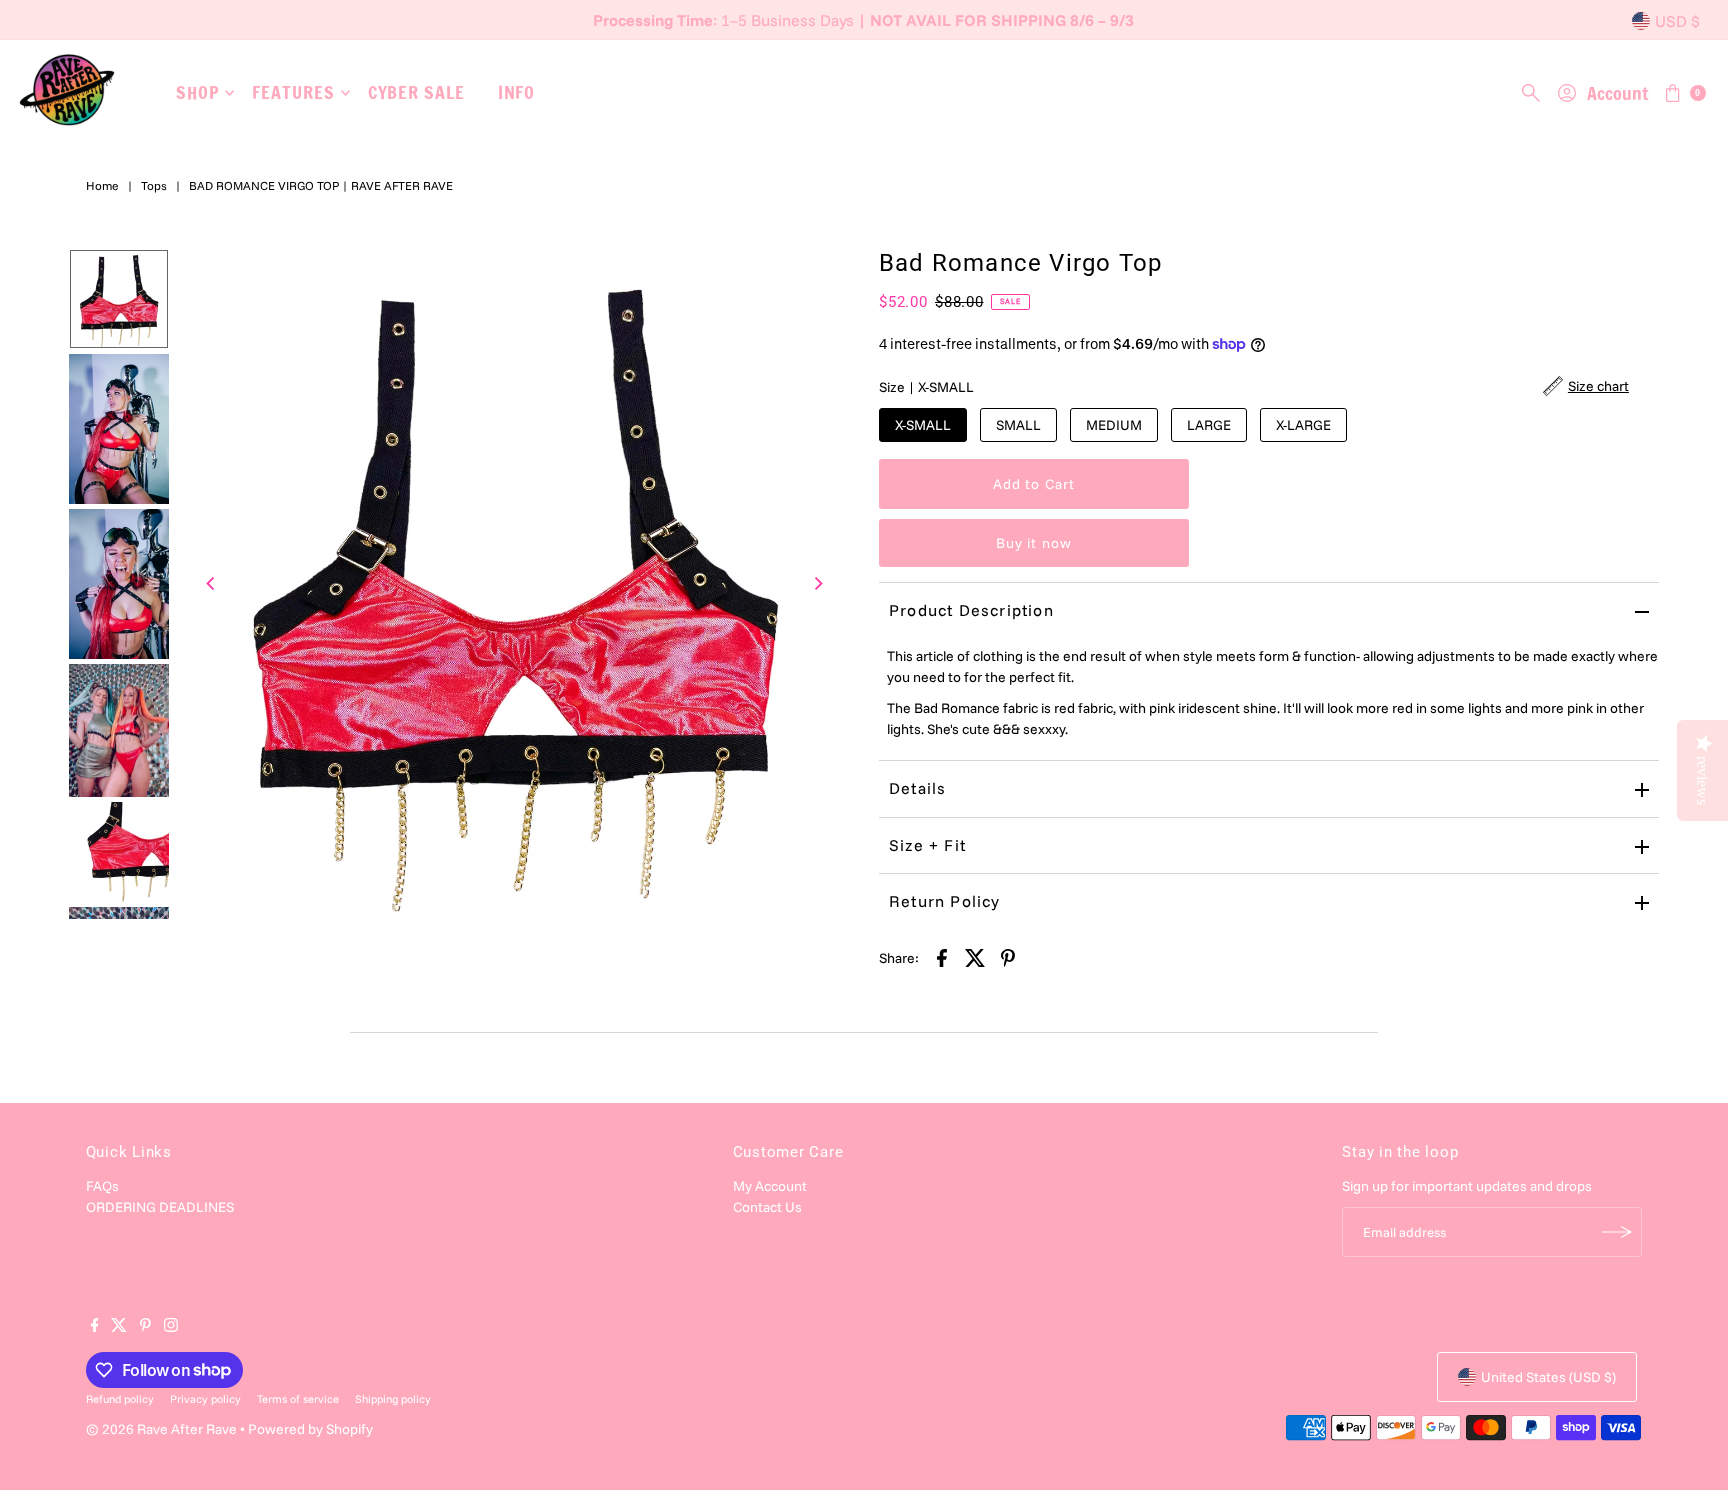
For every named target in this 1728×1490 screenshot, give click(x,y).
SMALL (1018, 425)
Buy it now (1034, 543)
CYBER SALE (416, 92)
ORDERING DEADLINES (160, 1207)
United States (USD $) (1548, 1377)
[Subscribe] (1617, 1232)
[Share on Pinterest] (1008, 957)
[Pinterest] (145, 1327)
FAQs (102, 1186)
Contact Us (767, 1207)
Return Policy (945, 901)
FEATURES (293, 92)
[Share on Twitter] (975, 957)
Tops (154, 185)
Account (1617, 93)
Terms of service (298, 1399)
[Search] (1531, 93)
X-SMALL (923, 425)
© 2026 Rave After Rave (161, 1429)
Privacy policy (205, 1399)
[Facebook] (95, 1327)
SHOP (198, 92)
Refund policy (120, 1399)
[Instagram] (171, 1327)
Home (102, 185)
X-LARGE (1303, 425)
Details (917, 788)
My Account (770, 1186)
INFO (517, 92)
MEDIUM (1114, 425)
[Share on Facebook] (942, 957)
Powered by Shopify (310, 1429)
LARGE (1209, 425)
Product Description (971, 610)
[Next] (817, 584)
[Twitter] (119, 1327)
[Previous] (211, 584)
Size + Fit (927, 845)
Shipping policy (393, 1399)
